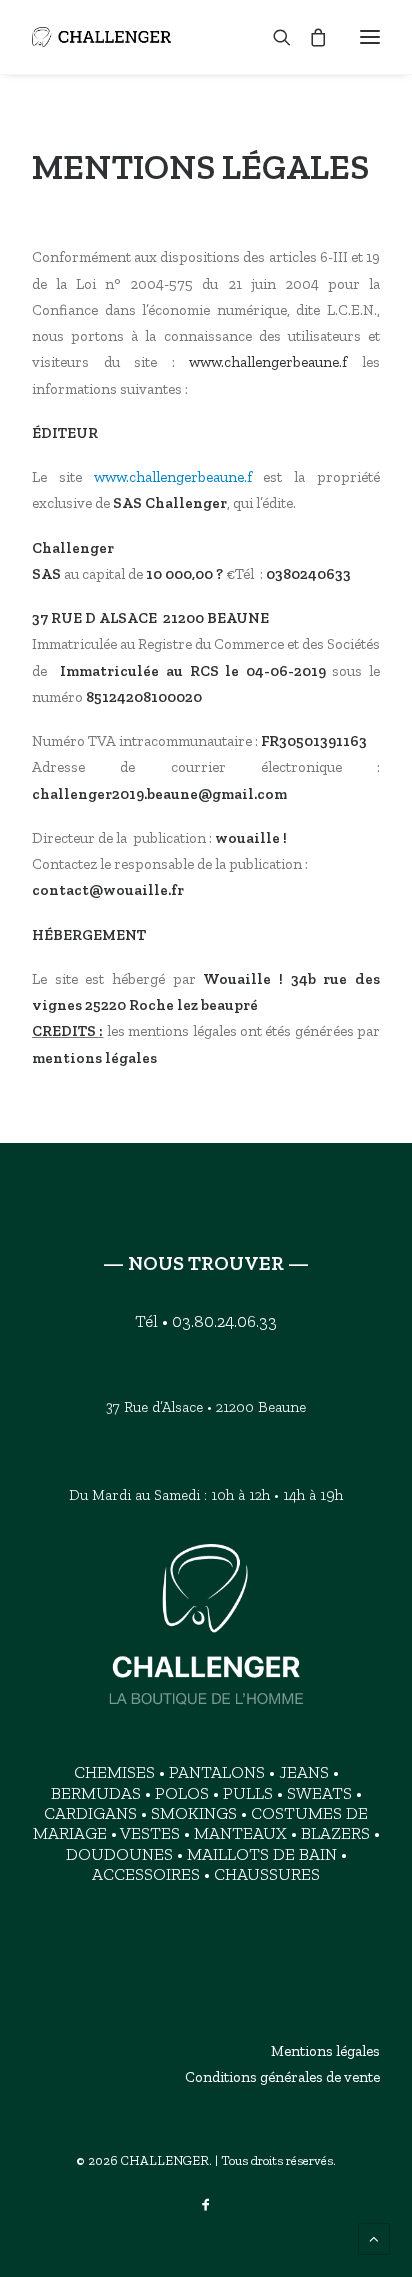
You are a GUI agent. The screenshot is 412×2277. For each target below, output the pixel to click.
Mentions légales (325, 2051)
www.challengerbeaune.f (268, 362)
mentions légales (94, 1058)
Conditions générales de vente (282, 2077)
